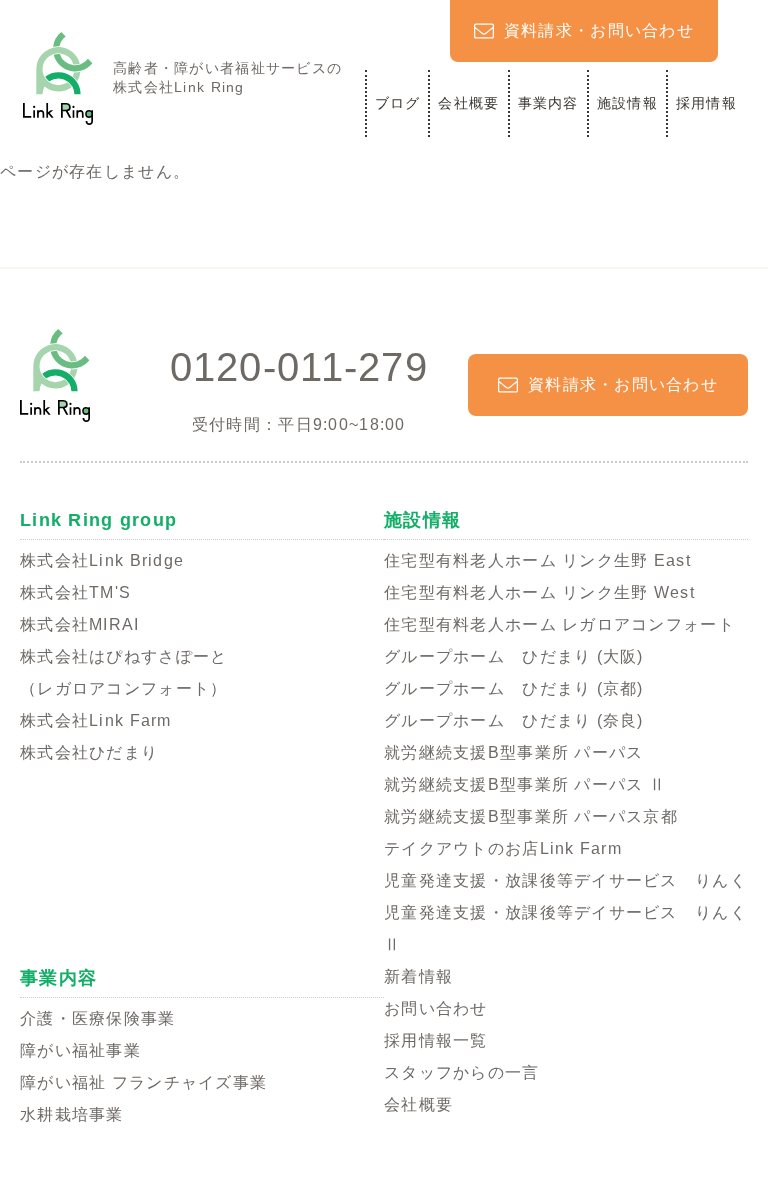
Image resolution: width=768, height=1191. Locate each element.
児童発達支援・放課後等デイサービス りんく (565, 880)
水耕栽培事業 (72, 1114)
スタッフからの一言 (462, 1072)
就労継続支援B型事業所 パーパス (513, 752)
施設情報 (627, 103)
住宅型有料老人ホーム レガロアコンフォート (559, 624)
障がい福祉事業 (80, 1050)
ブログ (398, 103)
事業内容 (548, 103)
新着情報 (418, 976)
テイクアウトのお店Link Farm (503, 848)
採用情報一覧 (436, 1040)
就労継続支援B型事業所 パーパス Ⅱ (525, 784)
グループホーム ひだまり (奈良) (514, 720)
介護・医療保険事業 (98, 1018)
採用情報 (706, 103)
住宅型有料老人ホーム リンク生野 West (539, 592)
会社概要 (468, 103)
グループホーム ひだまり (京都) (514, 688)
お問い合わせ (436, 1008)
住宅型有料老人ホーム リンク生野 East (537, 560)
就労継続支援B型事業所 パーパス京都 (531, 816)
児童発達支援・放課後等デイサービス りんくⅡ (565, 928)
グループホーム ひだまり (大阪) (514, 656)
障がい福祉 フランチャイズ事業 (143, 1082)
